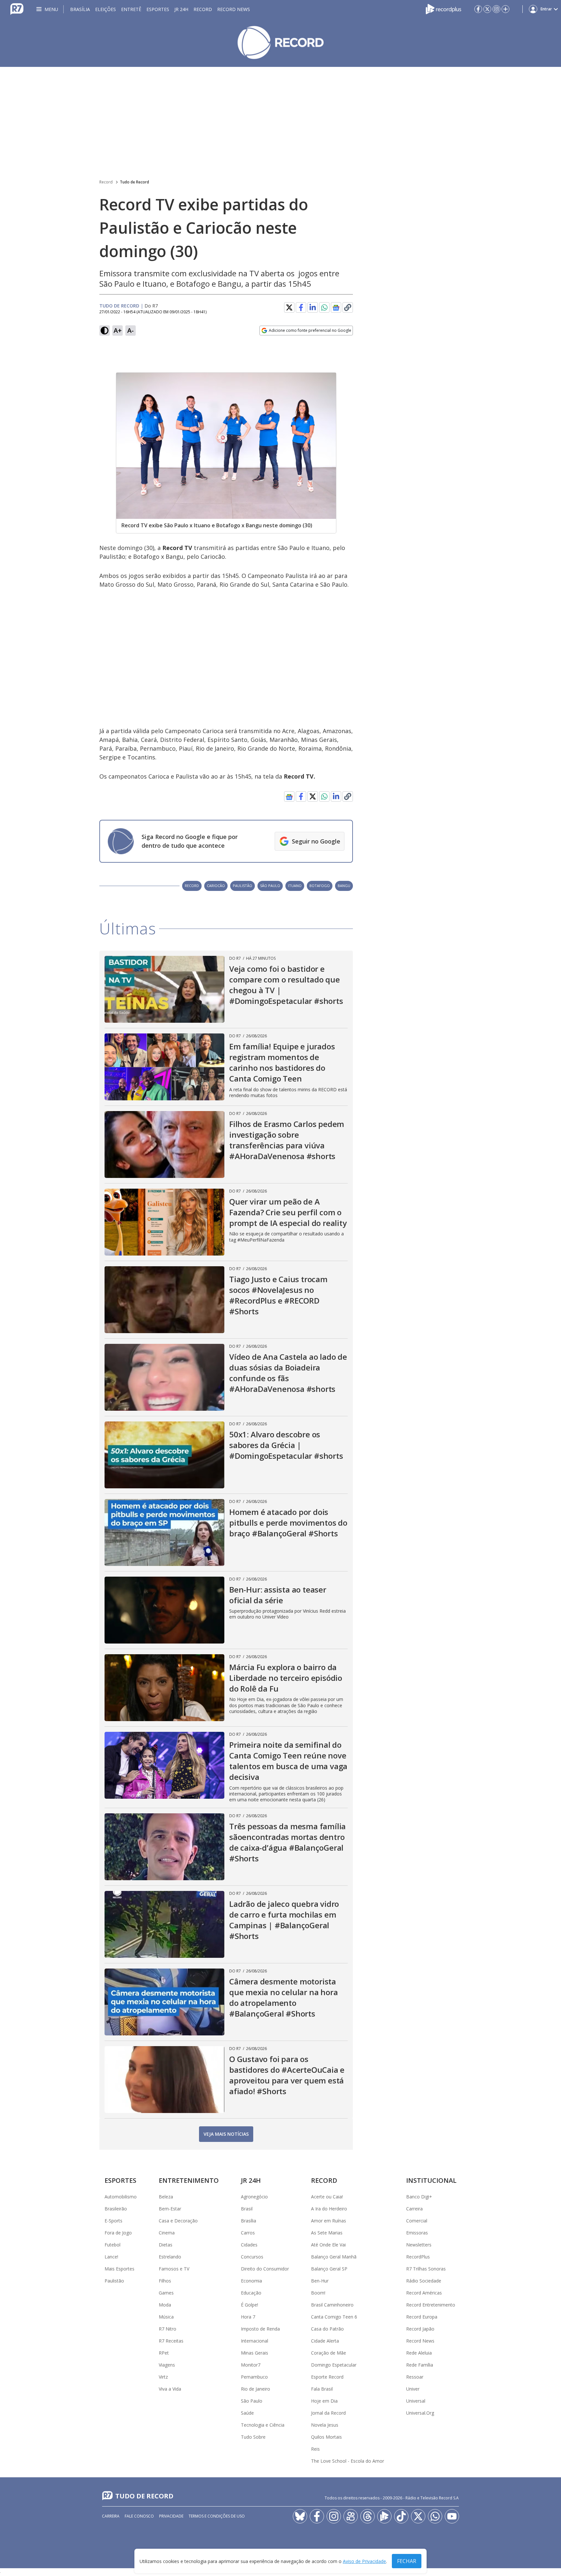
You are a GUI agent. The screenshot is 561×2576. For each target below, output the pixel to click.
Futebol (112, 2245)
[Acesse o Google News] (336, 308)
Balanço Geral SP (329, 2269)
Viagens (167, 2365)
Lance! (111, 2257)
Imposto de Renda (260, 2329)
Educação (251, 2293)
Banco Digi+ (419, 2197)
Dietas (166, 2245)
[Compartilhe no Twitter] (289, 307)
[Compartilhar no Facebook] (301, 307)
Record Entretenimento (431, 2305)
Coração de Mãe (329, 2353)
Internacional (255, 2341)
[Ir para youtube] (452, 2516)
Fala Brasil (322, 2389)
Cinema (167, 2233)
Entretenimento (189, 2180)
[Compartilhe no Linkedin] (313, 307)
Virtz (163, 2377)
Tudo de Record (134, 182)
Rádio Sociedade (424, 2281)
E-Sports (113, 2221)
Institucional (431, 2180)
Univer (413, 2389)
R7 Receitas (171, 2341)
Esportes (158, 9)
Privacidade (171, 2516)
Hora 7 (248, 2317)
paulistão (243, 886)
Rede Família (420, 2365)
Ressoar (415, 2377)
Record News (234, 9)
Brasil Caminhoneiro (332, 2305)
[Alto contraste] (105, 331)
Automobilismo (121, 2197)
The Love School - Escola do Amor (348, 2461)
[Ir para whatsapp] (435, 2516)
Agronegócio (254, 2197)
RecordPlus (418, 2257)
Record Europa (422, 2317)
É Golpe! (249, 2305)
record (192, 886)
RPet (164, 2353)
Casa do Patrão (327, 2329)
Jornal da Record (328, 2413)
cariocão (216, 886)
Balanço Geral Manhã (334, 2257)
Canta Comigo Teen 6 (334, 2317)
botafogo (320, 886)
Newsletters (419, 2245)
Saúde (247, 2413)
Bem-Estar (170, 2209)
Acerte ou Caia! (327, 2197)
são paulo (270, 886)
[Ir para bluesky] (300, 2516)
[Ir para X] (487, 9)
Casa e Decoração (178, 2221)
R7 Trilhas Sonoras (426, 2269)
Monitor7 (251, 2365)
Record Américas (424, 2293)
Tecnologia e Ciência (263, 2425)
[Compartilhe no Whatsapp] (324, 307)
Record (203, 9)
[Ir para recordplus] (384, 2516)
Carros (248, 2233)
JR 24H (181, 9)
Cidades (249, 2245)
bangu (344, 886)
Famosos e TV (174, 2269)
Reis (315, 2449)
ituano (295, 886)
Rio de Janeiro (256, 2389)
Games (166, 2293)
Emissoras (417, 2233)
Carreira (414, 2209)
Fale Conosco (139, 2516)
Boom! (318, 2293)
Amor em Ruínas (329, 2221)
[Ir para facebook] (478, 9)
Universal (416, 2401)
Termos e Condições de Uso (217, 2516)
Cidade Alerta (325, 2341)
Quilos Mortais (326, 2437)
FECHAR (407, 2561)
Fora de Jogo (118, 2233)
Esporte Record (327, 2377)
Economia (251, 2281)
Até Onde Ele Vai (328, 2245)
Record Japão (420, 2329)
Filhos (165, 2281)
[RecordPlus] (443, 8)
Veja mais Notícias (226, 2134)
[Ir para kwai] (351, 2516)
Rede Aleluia (419, 2353)
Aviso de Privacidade (364, 2561)
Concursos (252, 2257)
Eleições (106, 9)
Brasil (247, 2209)
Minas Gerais (255, 2353)
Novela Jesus (325, 2425)
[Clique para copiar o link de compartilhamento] (348, 307)
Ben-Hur (320, 2281)
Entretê (131, 9)
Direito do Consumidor (265, 2269)
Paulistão (114, 2281)
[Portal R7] (17, 8)
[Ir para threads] (368, 2516)
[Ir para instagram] (496, 9)
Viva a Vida (170, 2389)
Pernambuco (254, 2377)
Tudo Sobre (253, 2437)
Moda (165, 2305)
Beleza (166, 2197)
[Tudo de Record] (280, 43)
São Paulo (252, 2401)
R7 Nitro (168, 2329)
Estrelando (170, 2257)
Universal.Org (420, 2413)
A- (131, 330)
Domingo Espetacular (334, 2365)
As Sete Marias (327, 2233)
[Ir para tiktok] (401, 2516)
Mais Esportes (119, 2269)
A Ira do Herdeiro (329, 2209)
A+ (118, 330)
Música (166, 2317)
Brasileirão (116, 2209)
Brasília (80, 9)
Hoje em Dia (324, 2401)
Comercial (417, 2221)
